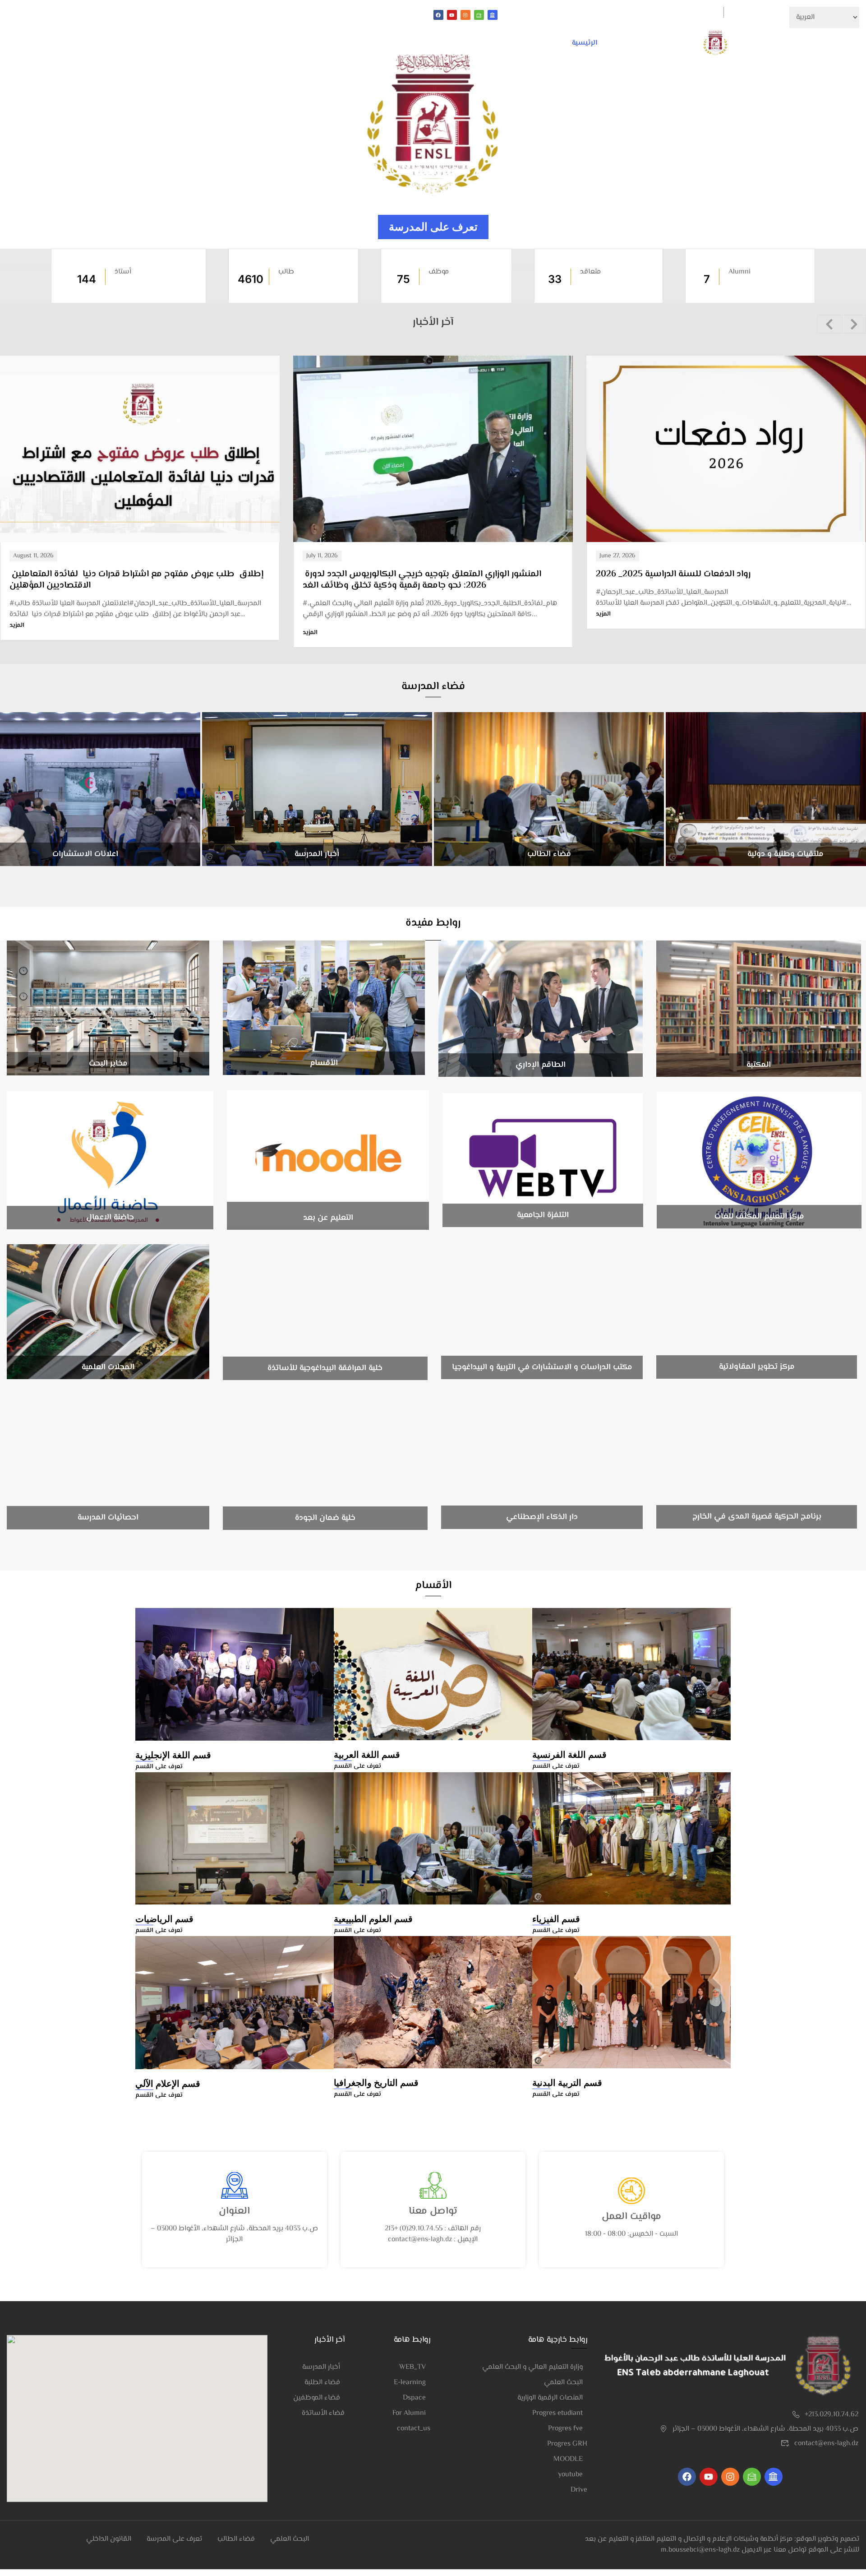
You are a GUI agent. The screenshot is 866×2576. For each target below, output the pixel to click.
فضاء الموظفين (317, 2398)
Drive (579, 2490)
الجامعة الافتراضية (285, 15)
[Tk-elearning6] (479, 15)
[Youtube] (452, 15)
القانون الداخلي (343, 15)
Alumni (159, 15)
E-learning (410, 2383)
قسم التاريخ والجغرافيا (376, 2083)
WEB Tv (192, 15)
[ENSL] (675, 43)
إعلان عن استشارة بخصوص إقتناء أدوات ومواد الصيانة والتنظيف (716, 575)
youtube (570, 2475)
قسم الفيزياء (556, 1919)
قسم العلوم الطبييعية (373, 1919)
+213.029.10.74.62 (831, 2415)
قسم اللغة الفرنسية (569, 1755)
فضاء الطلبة (232, 15)
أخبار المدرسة (321, 2367)
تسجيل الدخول (698, 12)
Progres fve (565, 2429)
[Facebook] (438, 15)
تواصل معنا (392, 43)
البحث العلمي (449, 43)
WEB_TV (412, 2367)
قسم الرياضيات (164, 1919)
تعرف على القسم (159, 1767)
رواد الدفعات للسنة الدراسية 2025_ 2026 (380, 574)
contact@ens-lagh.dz (826, 2444)
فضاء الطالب (236, 2539)
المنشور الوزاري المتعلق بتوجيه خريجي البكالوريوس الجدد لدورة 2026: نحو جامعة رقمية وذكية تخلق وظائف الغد (129, 580)
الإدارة (499, 43)
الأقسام (540, 43)
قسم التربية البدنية (567, 2083)
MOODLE (568, 2459)
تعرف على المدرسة (433, 227)
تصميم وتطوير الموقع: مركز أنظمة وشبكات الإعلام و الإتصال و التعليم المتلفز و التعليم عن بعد (722, 2539)
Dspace (414, 2398)
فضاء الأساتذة (323, 2413)
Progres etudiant (557, 2413)
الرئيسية (585, 43)
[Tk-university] (493, 15)
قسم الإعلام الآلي (168, 2084)
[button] (829, 324)
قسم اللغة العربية (367, 1755)
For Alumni (409, 2413)
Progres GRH (567, 2444)
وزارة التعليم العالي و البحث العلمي (532, 2367)
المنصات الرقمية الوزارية (550, 2398)
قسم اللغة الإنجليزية (173, 1755)
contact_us (414, 2429)
